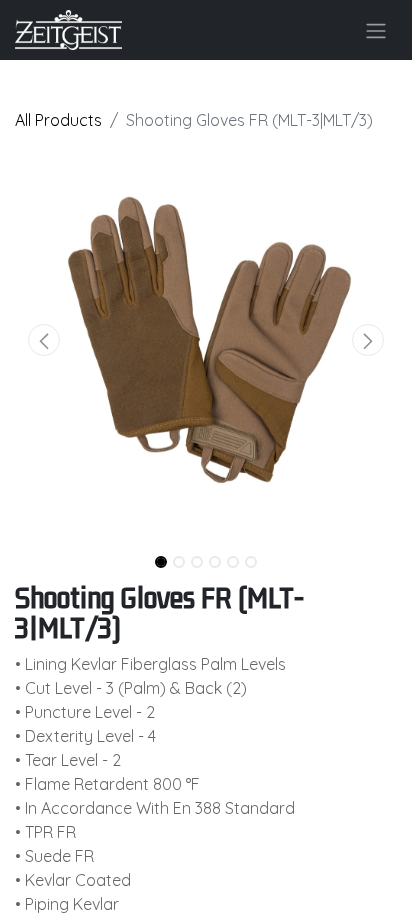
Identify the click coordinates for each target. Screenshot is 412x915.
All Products (58, 120)
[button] (43, 340)
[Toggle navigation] (376, 30)
